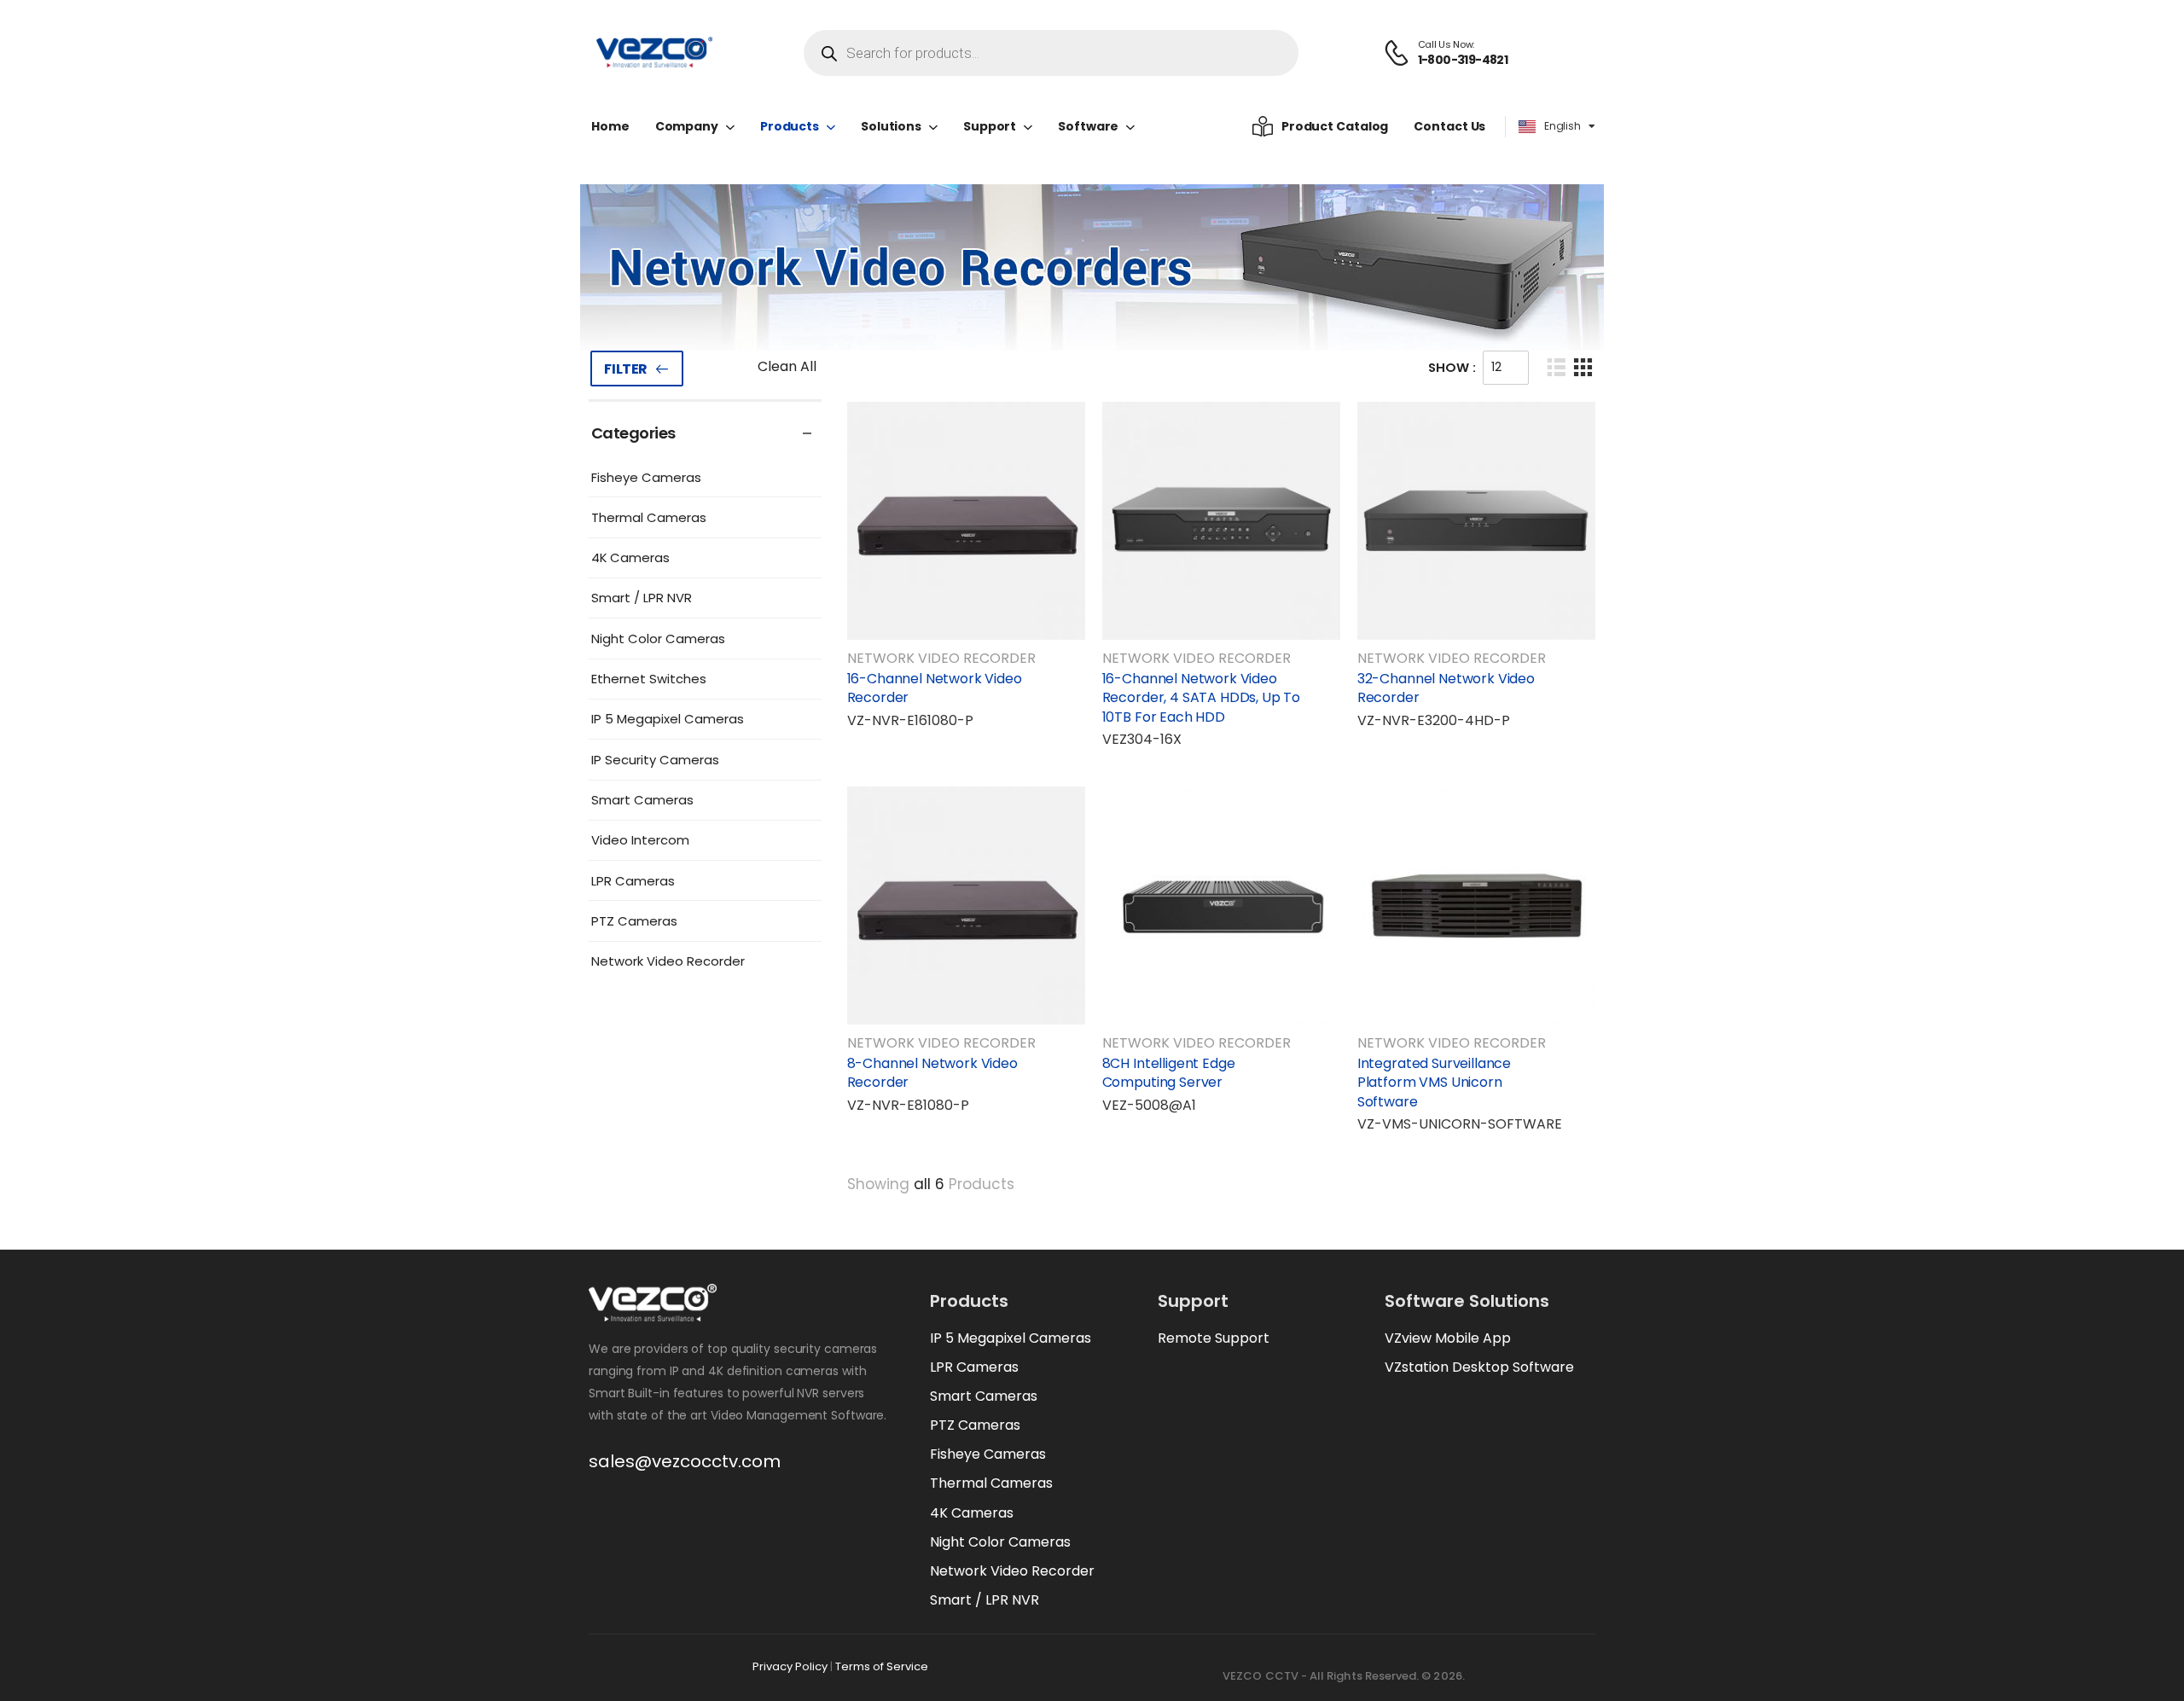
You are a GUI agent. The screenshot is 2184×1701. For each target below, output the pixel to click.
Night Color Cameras (658, 639)
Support (990, 126)
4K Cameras (630, 557)
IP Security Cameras (655, 760)
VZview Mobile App (1448, 1338)
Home (610, 126)
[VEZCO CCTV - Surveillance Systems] (654, 53)
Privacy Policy (790, 1666)
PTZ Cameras (634, 921)
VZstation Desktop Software (1479, 1367)
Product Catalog (1335, 126)
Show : (1452, 367)
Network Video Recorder (668, 961)
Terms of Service (882, 1666)
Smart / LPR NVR (642, 598)
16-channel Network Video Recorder (935, 688)
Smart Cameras (642, 800)
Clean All (787, 366)
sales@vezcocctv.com (685, 1461)
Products (790, 126)
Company (687, 126)
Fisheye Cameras (646, 477)
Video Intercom (640, 840)
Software (1088, 126)
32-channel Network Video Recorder (1446, 688)
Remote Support (1214, 1338)
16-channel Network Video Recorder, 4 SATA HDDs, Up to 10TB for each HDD (1202, 698)
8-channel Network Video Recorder (932, 1073)
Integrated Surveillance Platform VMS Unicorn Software (1434, 1083)
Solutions (891, 126)
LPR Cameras (633, 881)
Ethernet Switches (649, 679)
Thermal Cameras (649, 517)
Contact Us (1449, 126)
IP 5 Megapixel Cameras (668, 719)
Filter (626, 369)
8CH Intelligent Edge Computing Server (1169, 1073)
